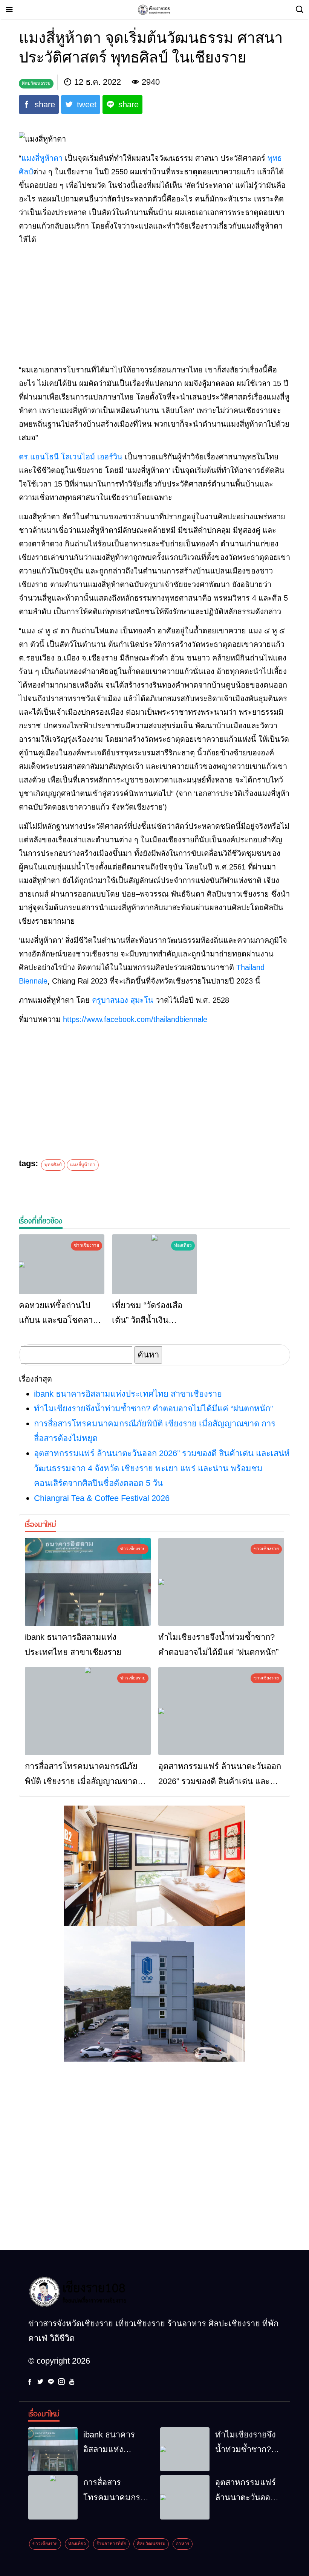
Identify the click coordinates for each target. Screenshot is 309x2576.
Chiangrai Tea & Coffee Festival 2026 (102, 1498)
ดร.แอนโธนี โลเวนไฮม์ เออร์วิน (71, 457)
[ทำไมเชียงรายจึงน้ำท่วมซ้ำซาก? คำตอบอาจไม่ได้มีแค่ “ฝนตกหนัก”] (221, 1582)
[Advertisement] (154, 305)
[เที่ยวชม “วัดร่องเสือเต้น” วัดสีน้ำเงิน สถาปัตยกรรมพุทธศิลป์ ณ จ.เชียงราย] (155, 1264)
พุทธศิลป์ (53, 1165)
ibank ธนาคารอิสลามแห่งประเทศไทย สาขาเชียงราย (128, 1394)
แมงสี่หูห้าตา (42, 158)
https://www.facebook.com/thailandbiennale (135, 1019)
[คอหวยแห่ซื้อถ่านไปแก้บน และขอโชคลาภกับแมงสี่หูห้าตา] (62, 1264)
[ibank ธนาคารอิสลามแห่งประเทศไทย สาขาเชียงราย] (88, 1582)
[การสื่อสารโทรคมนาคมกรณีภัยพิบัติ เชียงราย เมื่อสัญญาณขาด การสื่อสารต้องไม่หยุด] (88, 1711)
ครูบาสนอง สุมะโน (123, 1000)
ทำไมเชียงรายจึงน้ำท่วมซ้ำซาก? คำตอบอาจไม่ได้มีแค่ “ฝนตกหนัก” (153, 1408)
